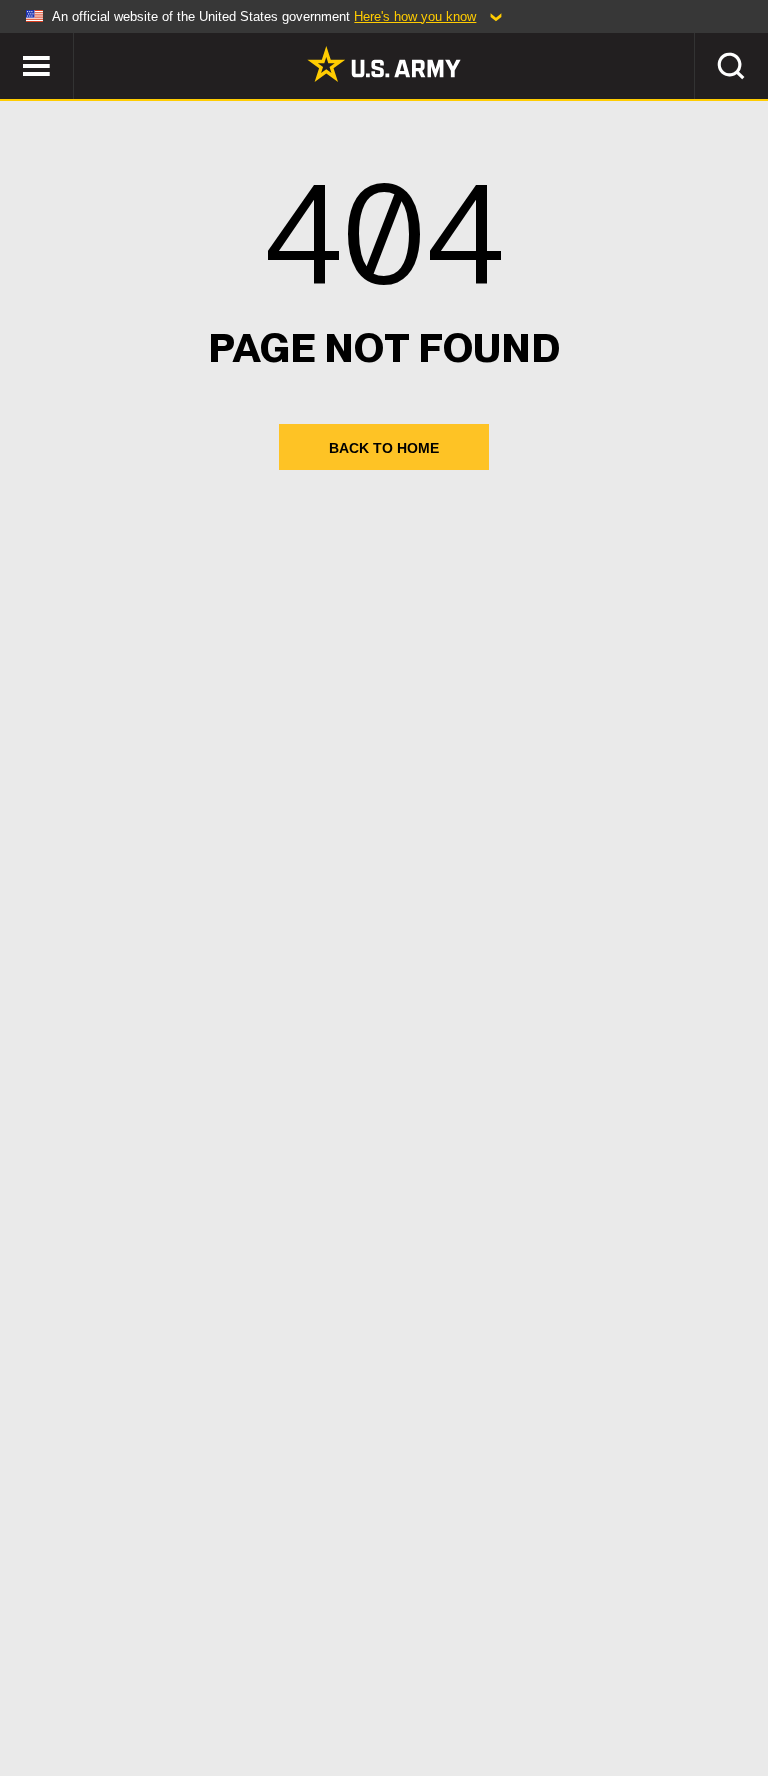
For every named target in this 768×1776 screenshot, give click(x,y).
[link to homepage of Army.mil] (384, 64)
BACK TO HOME (384, 448)
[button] (10, 42)
